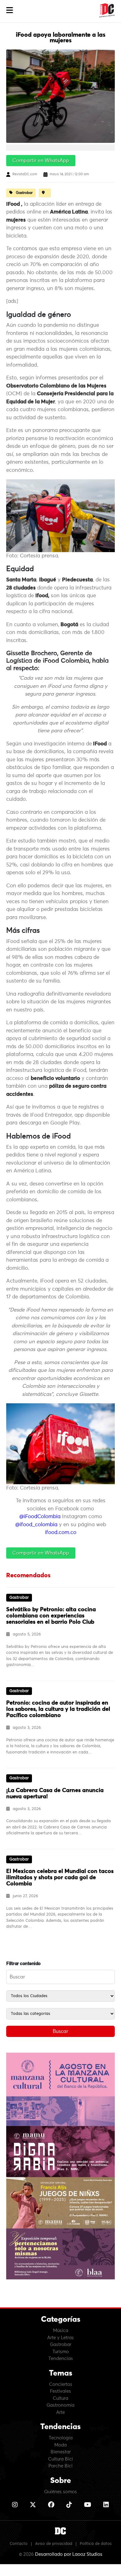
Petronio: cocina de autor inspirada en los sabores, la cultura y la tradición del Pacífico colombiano (58, 1709)
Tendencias (61, 2359)
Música (61, 2331)
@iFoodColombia (40, 1517)
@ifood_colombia (36, 1525)
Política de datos (96, 2544)
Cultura (60, 2398)
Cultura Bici (60, 2459)
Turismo (61, 2352)
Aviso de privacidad (54, 2544)
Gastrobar (61, 2345)
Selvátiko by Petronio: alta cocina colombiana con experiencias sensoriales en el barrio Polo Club (51, 1616)
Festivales (60, 2391)
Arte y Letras (60, 2338)
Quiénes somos (60, 2492)
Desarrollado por (69, 2554)
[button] (10, 10)
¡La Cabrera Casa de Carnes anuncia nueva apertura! (55, 1794)
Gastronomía (60, 2405)
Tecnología (61, 2438)
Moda (60, 2445)
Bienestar (61, 2452)
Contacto (19, 2544)
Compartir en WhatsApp (41, 161)
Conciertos (61, 2384)
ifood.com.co (61, 1533)
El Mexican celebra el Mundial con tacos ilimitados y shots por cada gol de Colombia (60, 1878)
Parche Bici (60, 2466)
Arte (60, 2412)
